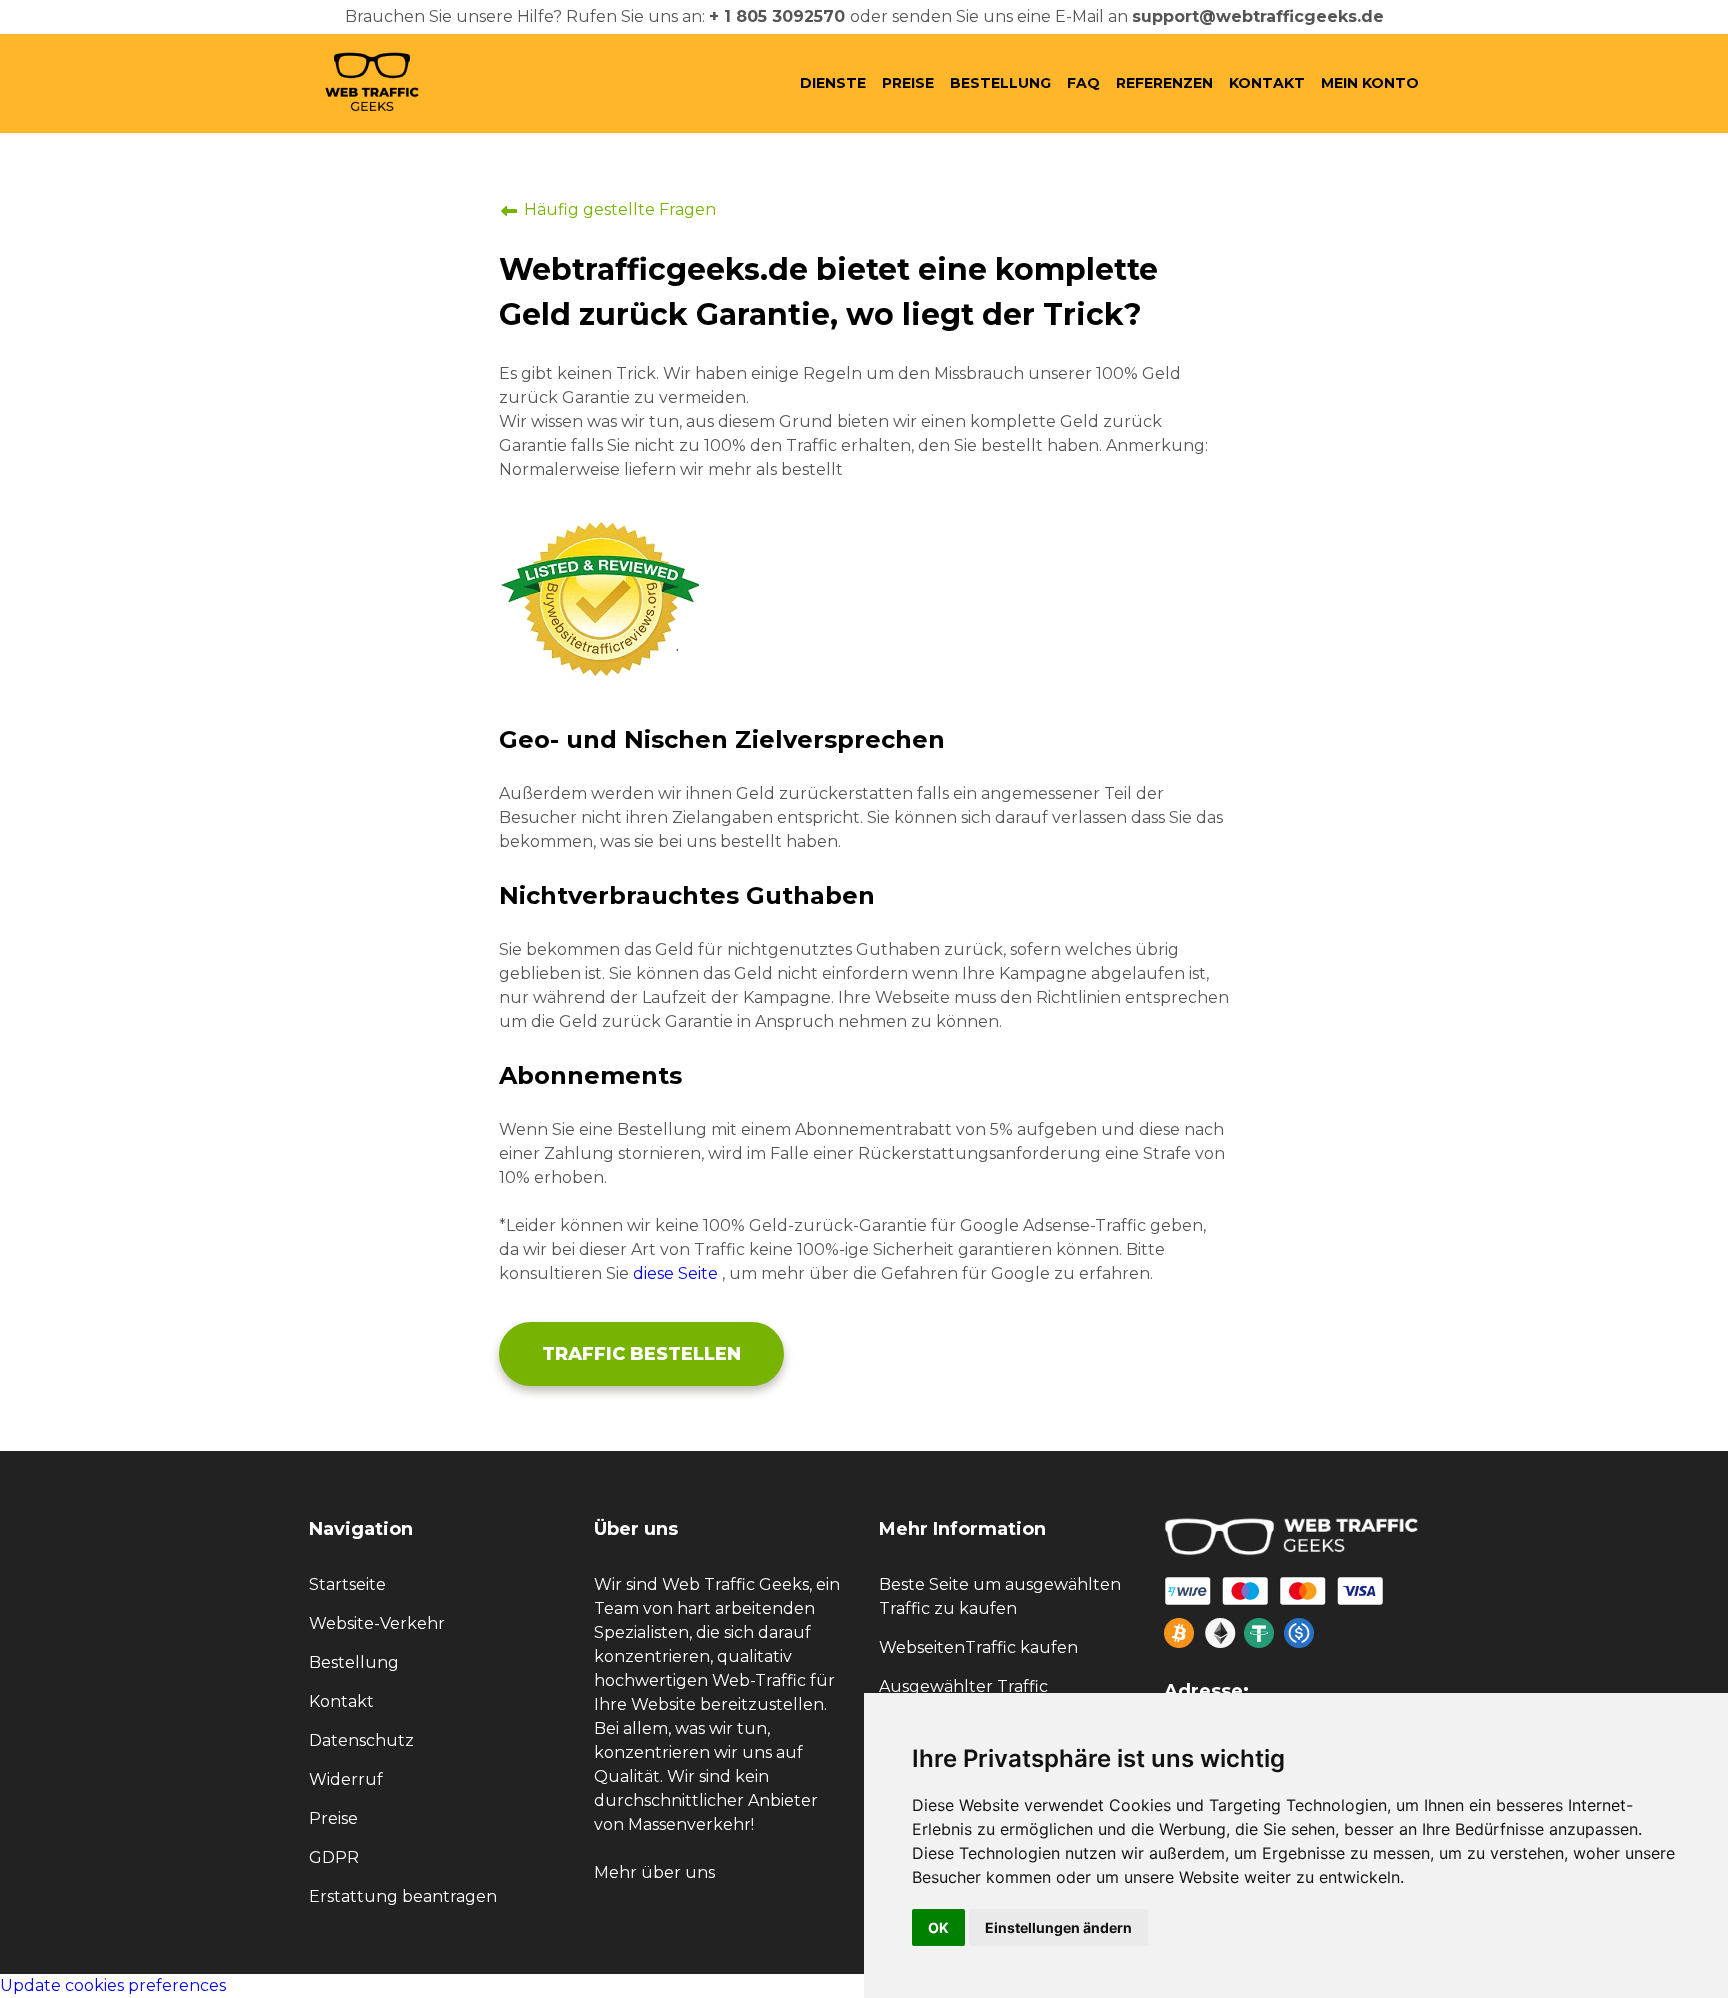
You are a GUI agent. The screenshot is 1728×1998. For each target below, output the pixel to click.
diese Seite (675, 1273)
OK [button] (938, 1927)
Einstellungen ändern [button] (1058, 1927)
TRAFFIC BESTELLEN (641, 1354)
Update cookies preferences (113, 1985)
